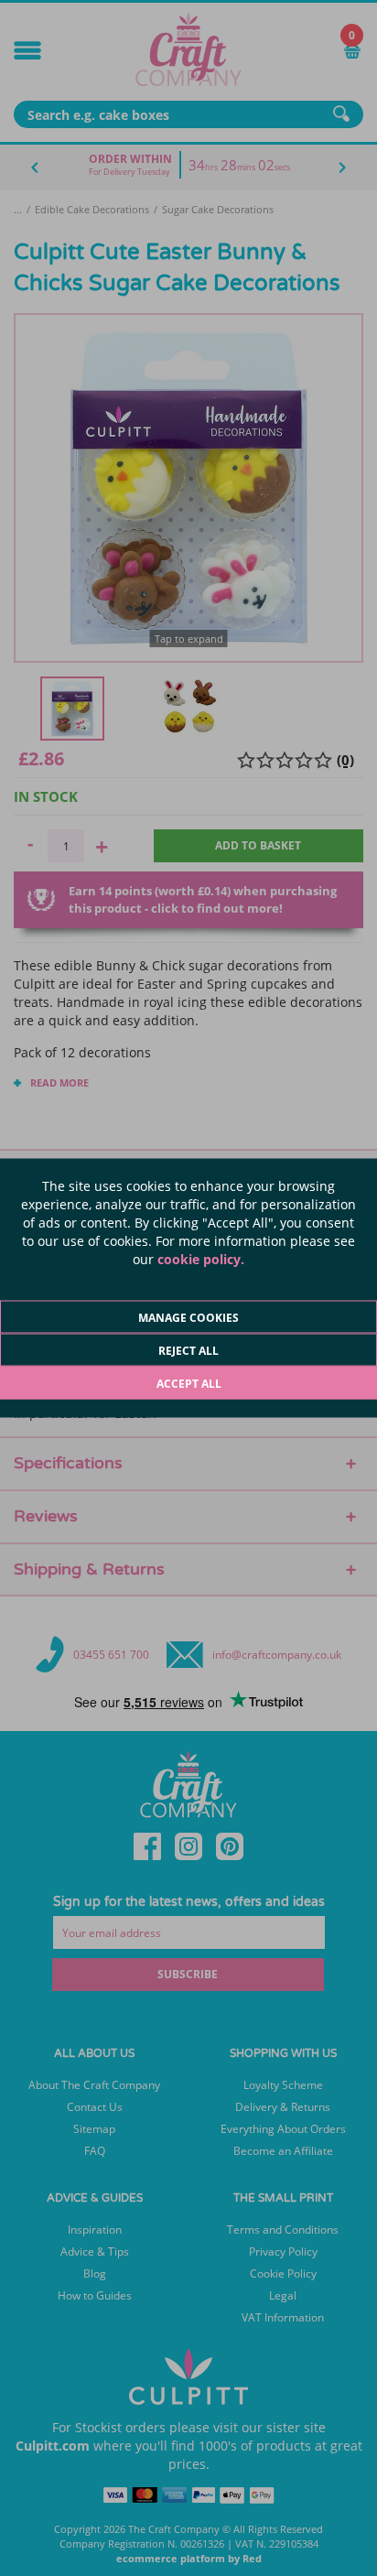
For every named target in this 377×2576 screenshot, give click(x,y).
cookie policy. (201, 1259)
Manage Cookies (188, 1318)
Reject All (188, 1351)
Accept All (189, 1384)
